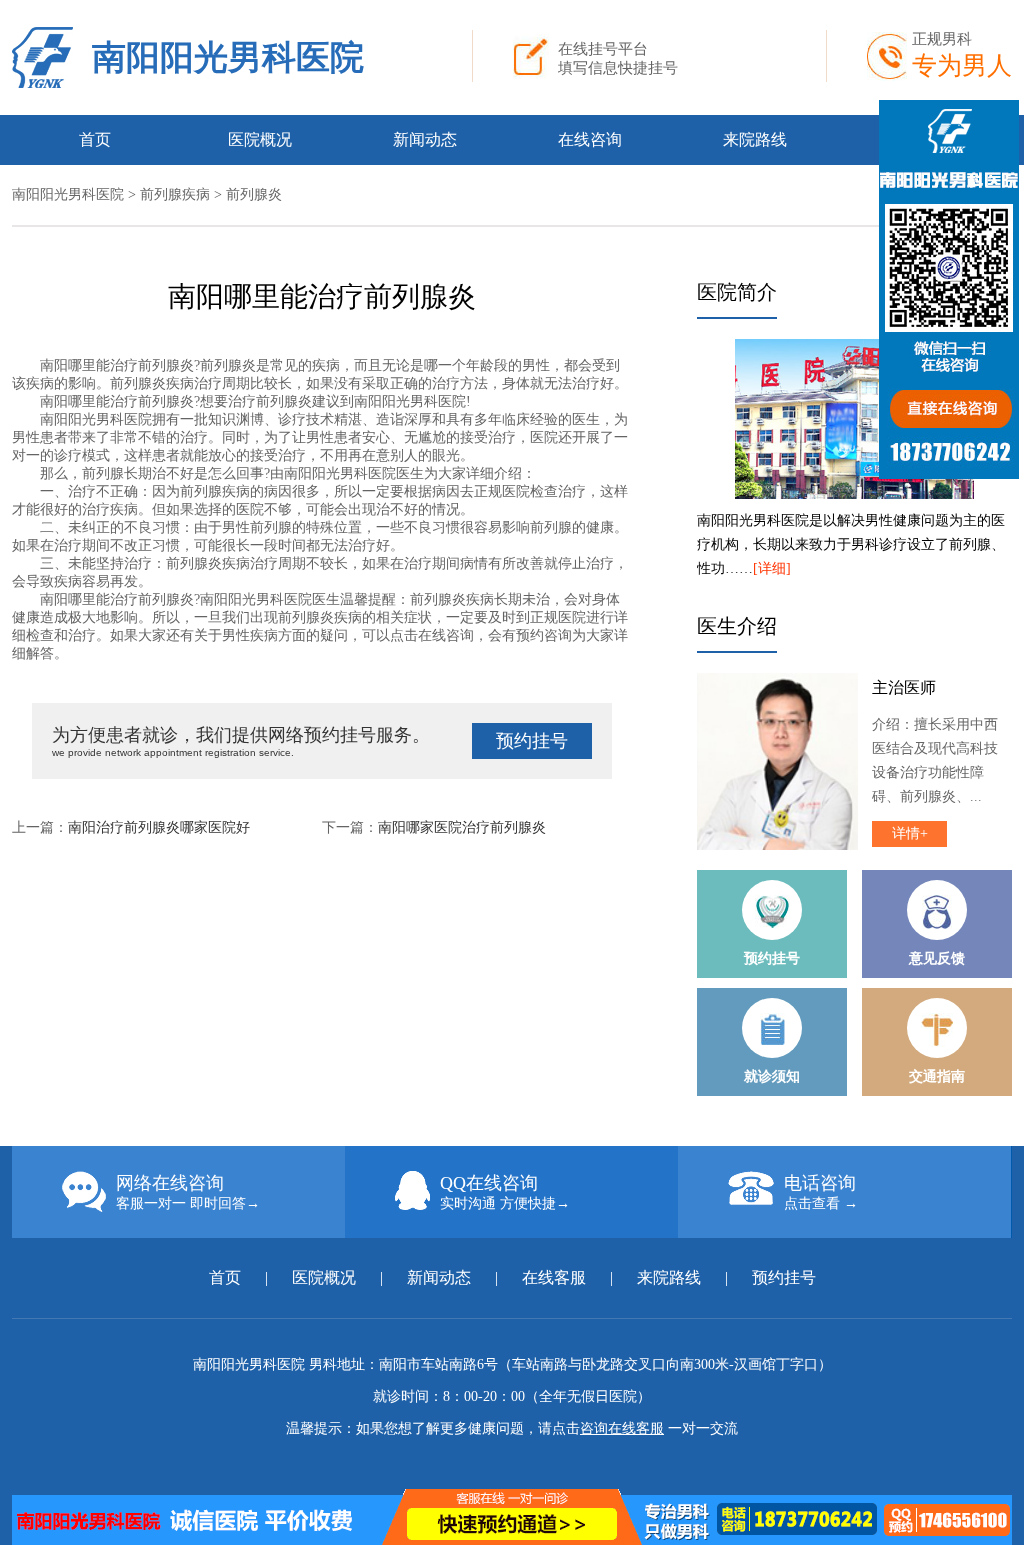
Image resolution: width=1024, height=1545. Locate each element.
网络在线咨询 (188, 1192)
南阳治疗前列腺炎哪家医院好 (159, 827)
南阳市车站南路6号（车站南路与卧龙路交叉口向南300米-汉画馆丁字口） (605, 1364)
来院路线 (755, 139)
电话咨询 (821, 1192)
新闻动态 (425, 139)
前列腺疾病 (175, 194)
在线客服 (554, 1277)
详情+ (910, 833)
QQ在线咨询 (505, 1192)
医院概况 (260, 139)
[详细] (772, 568)
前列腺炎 (254, 194)
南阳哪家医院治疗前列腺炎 (462, 827)
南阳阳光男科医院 (228, 57)
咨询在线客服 (622, 1428)
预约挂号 (532, 741)
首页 (95, 139)
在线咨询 (590, 139)
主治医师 (904, 687)
